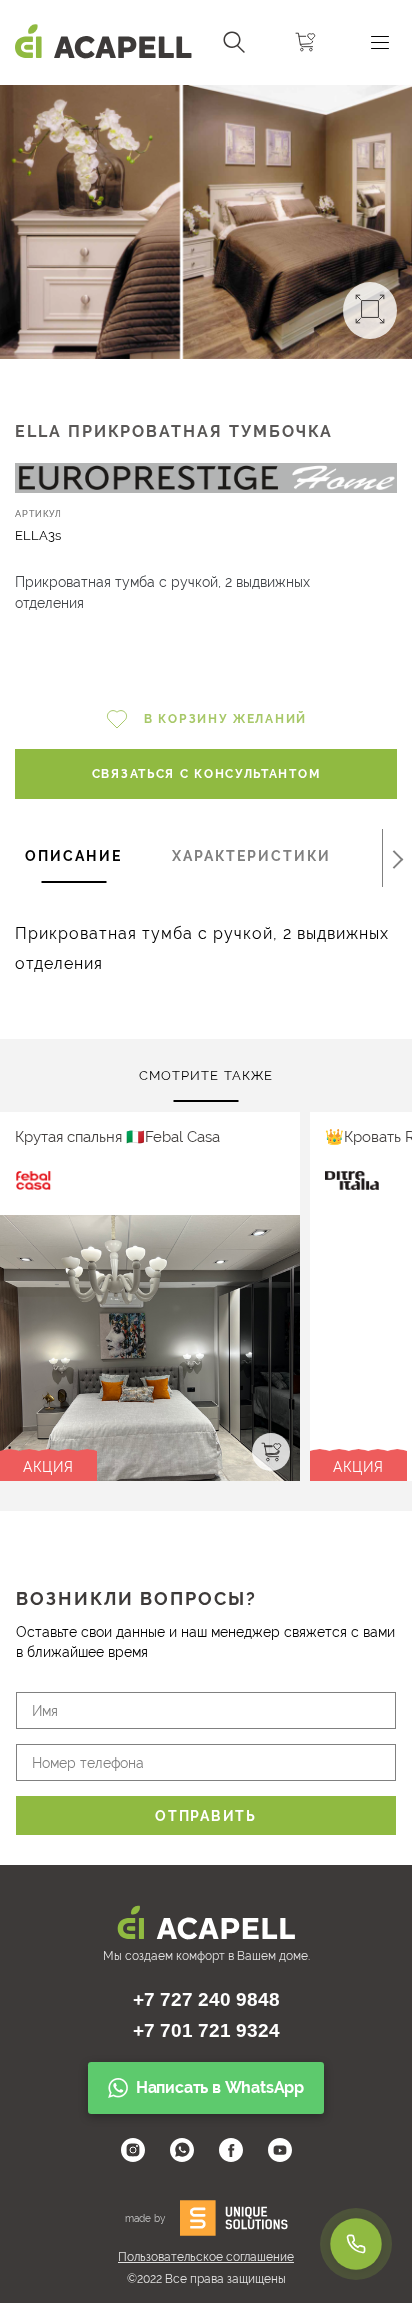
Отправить (205, 1816)
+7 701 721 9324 (206, 2030)
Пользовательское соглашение (206, 2257)
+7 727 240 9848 (206, 1999)
